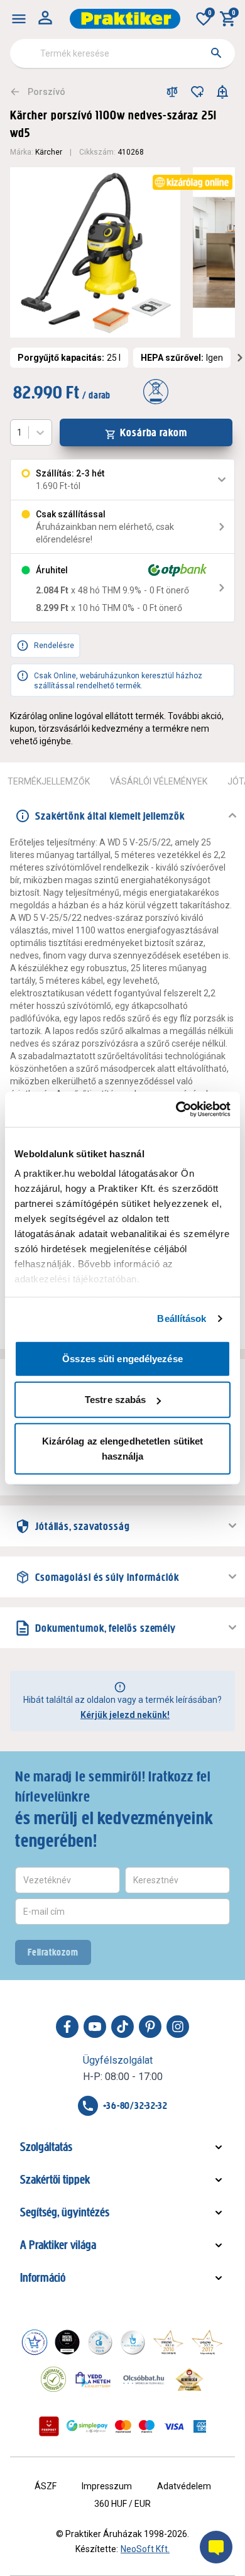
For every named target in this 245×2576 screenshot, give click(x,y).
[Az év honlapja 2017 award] (207, 2342)
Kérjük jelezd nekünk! (125, 1715)
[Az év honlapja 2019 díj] (133, 2342)
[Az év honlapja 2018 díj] (100, 2342)
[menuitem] (19, 19)
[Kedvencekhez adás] (197, 92)
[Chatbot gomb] (216, 2547)
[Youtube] (95, 2027)
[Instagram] (178, 2027)
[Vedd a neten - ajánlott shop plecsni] (93, 2379)
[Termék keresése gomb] (216, 53)
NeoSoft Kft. (145, 2549)
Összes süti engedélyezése (122, 1358)
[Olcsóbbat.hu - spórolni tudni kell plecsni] (144, 2379)
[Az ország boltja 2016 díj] (168, 2342)
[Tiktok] (122, 2027)
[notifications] (222, 92)
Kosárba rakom (154, 432)
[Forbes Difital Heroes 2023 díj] (67, 2342)
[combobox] (122, 53)
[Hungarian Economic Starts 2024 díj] (35, 2342)
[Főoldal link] (125, 19)
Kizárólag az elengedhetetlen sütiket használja (123, 1448)
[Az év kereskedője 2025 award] (189, 2379)
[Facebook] (67, 2027)
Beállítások (182, 1318)
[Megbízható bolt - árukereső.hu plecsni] (53, 2379)
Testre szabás (115, 1400)
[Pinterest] (150, 2027)
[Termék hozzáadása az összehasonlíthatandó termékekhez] (172, 92)
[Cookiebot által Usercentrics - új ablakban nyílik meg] (176, 1109)
